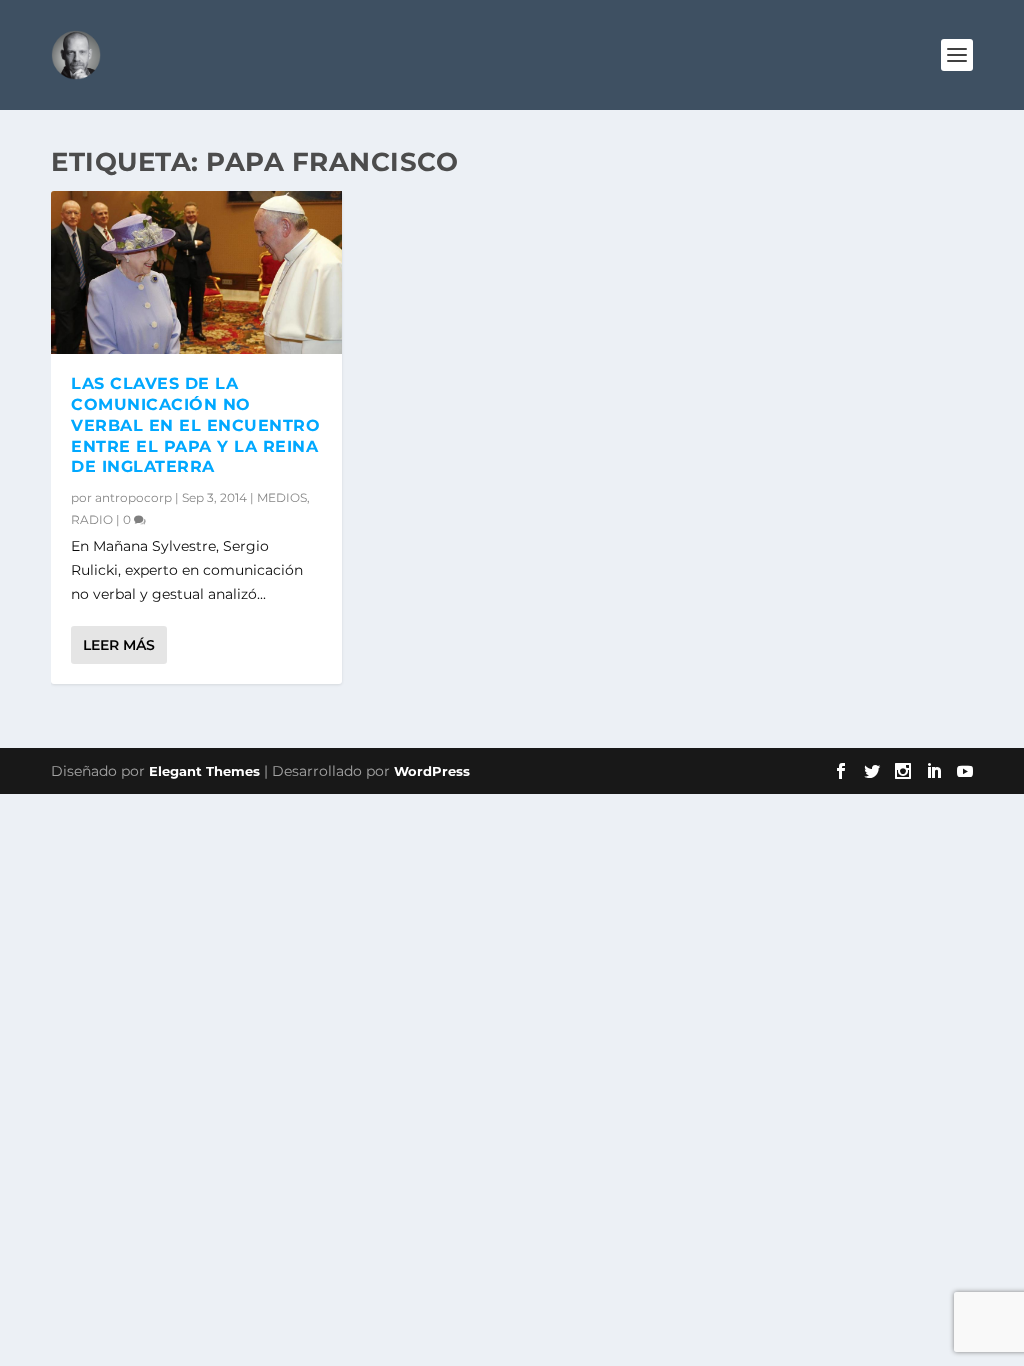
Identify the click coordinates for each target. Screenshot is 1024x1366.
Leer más (119, 645)
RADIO (92, 519)
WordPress (432, 771)
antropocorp (133, 497)
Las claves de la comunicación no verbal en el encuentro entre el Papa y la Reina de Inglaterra (195, 425)
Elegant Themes (204, 771)
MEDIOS (282, 497)
